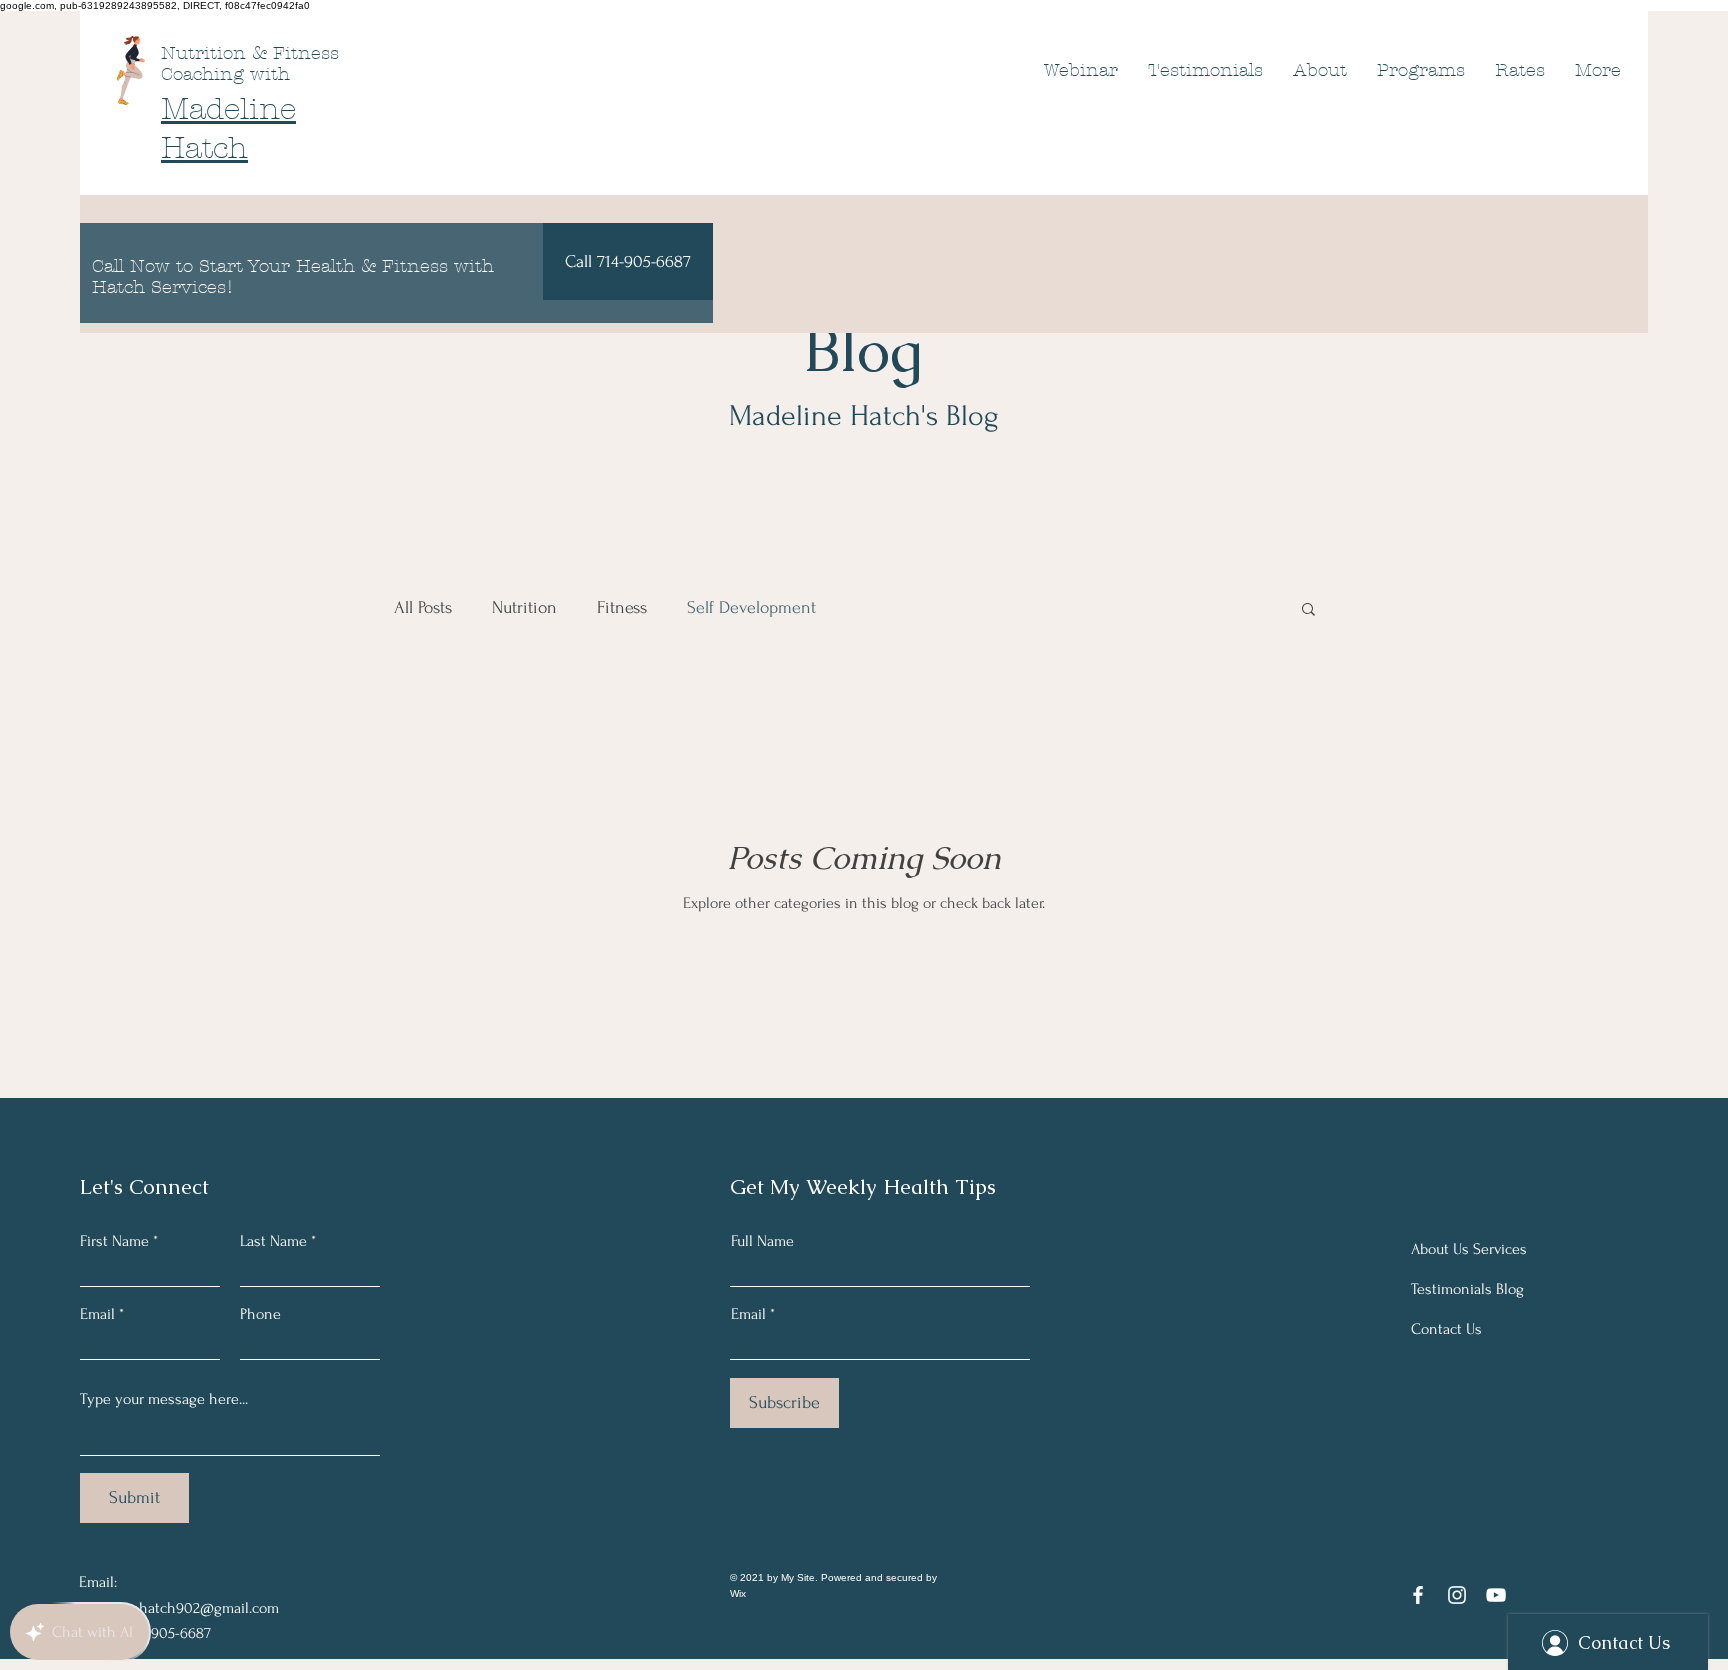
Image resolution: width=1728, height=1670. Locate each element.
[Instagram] (1457, 1595)
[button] (1308, 610)
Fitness (622, 607)
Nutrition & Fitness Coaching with (250, 64)
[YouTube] (1496, 1595)
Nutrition (524, 607)
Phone (260, 1314)
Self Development (751, 607)
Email (97, 1314)
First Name (114, 1241)
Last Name (273, 1241)
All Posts (423, 607)
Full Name (762, 1241)
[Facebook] (1418, 1595)
